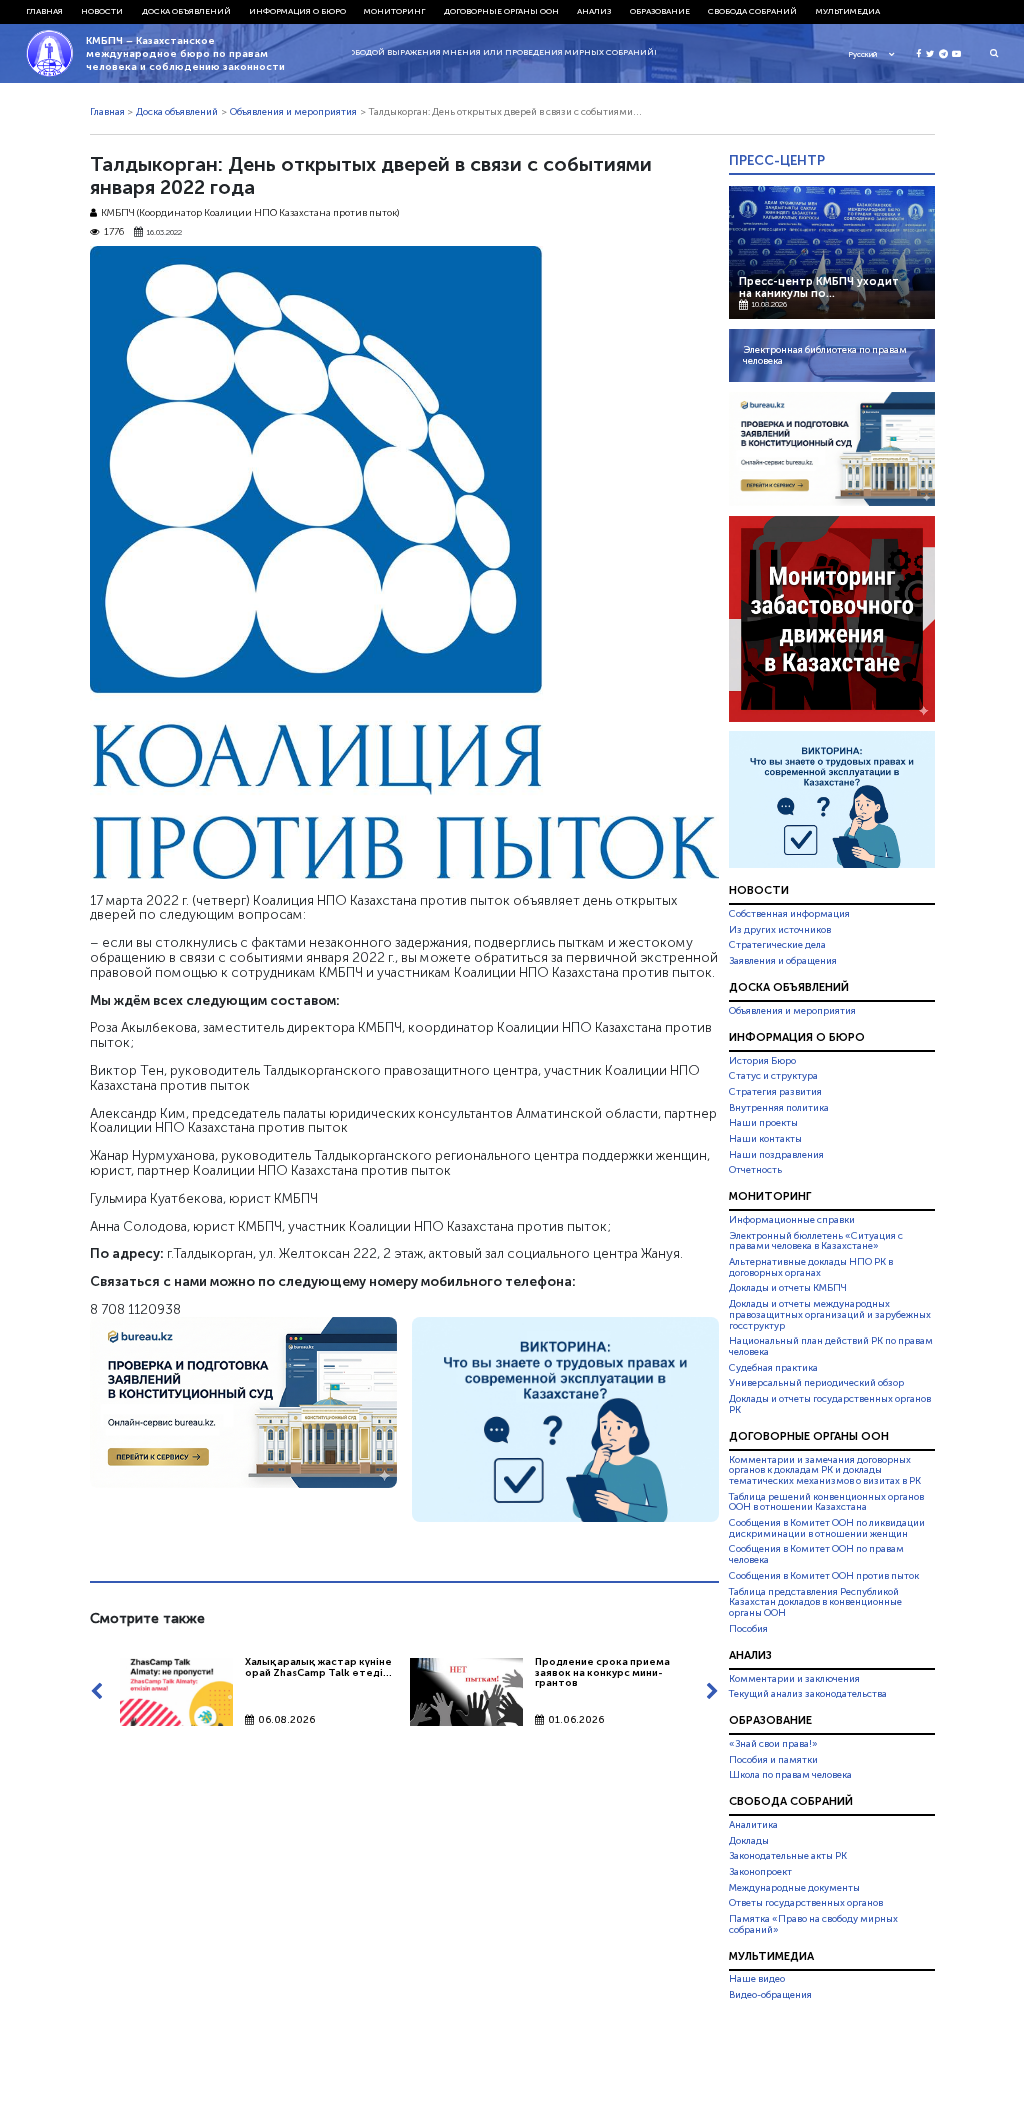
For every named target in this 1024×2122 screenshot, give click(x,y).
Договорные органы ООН (501, 11)
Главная (44, 11)
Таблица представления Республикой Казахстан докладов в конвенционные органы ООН (815, 1603)
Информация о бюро (297, 11)
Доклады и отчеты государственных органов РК (830, 1404)
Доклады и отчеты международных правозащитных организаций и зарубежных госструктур (830, 1315)
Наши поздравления (776, 1155)
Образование (660, 11)
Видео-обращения (770, 1995)
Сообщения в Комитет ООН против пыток (824, 1576)
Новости (102, 11)
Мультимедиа (848, 11)
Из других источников (780, 930)
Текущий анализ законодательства (808, 1694)
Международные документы (794, 1888)
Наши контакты (765, 1139)
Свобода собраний (752, 11)
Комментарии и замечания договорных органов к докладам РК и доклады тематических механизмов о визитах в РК (825, 1471)
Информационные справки (792, 1220)
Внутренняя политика (779, 1108)
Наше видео (757, 1980)
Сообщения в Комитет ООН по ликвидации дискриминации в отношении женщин (827, 1528)
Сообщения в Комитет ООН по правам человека (816, 1555)
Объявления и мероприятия (293, 112)
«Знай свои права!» (773, 1744)
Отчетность (755, 1170)
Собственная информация (789, 914)
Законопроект (760, 1872)
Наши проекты (763, 1123)
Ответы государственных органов (806, 1903)
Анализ (594, 11)
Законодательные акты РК (788, 1856)
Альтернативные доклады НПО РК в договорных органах (811, 1267)
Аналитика (753, 1825)
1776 (114, 232)
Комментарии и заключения (794, 1679)
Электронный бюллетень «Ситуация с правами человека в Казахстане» (816, 1241)
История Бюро (762, 1061)
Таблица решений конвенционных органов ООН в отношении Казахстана (826, 1502)
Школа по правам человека (790, 1775)
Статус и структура (773, 1076)
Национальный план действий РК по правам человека (831, 1346)
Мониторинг (394, 11)
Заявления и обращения (783, 961)
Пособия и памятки (773, 1760)
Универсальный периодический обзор (816, 1383)
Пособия (748, 1629)
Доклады (749, 1841)
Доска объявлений (186, 11)
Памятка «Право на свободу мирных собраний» (813, 1924)
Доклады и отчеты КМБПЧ (788, 1288)
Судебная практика (773, 1368)
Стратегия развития (775, 1092)
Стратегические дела (777, 945)
